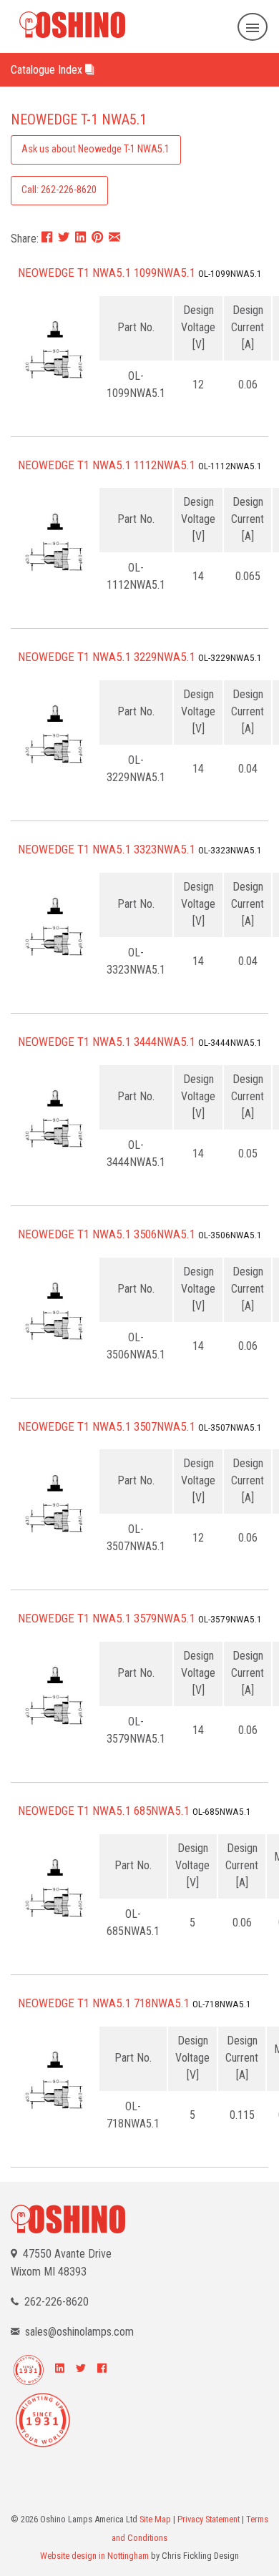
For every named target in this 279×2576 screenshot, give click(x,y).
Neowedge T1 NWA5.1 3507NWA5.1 (107, 1426)
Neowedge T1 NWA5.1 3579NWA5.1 (107, 1618)
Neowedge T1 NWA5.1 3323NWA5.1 (107, 849)
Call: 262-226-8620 (59, 190)
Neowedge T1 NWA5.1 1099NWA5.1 (107, 273)
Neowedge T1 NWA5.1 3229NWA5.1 (107, 657)
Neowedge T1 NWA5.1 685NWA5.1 (104, 1811)
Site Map (155, 2519)
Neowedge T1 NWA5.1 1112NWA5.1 (107, 465)
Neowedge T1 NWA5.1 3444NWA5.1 (107, 1042)
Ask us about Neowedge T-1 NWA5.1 (96, 149)
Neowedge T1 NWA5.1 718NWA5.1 (104, 2003)
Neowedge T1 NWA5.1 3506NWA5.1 (107, 1234)
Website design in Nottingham (94, 2556)
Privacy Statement (209, 2519)
